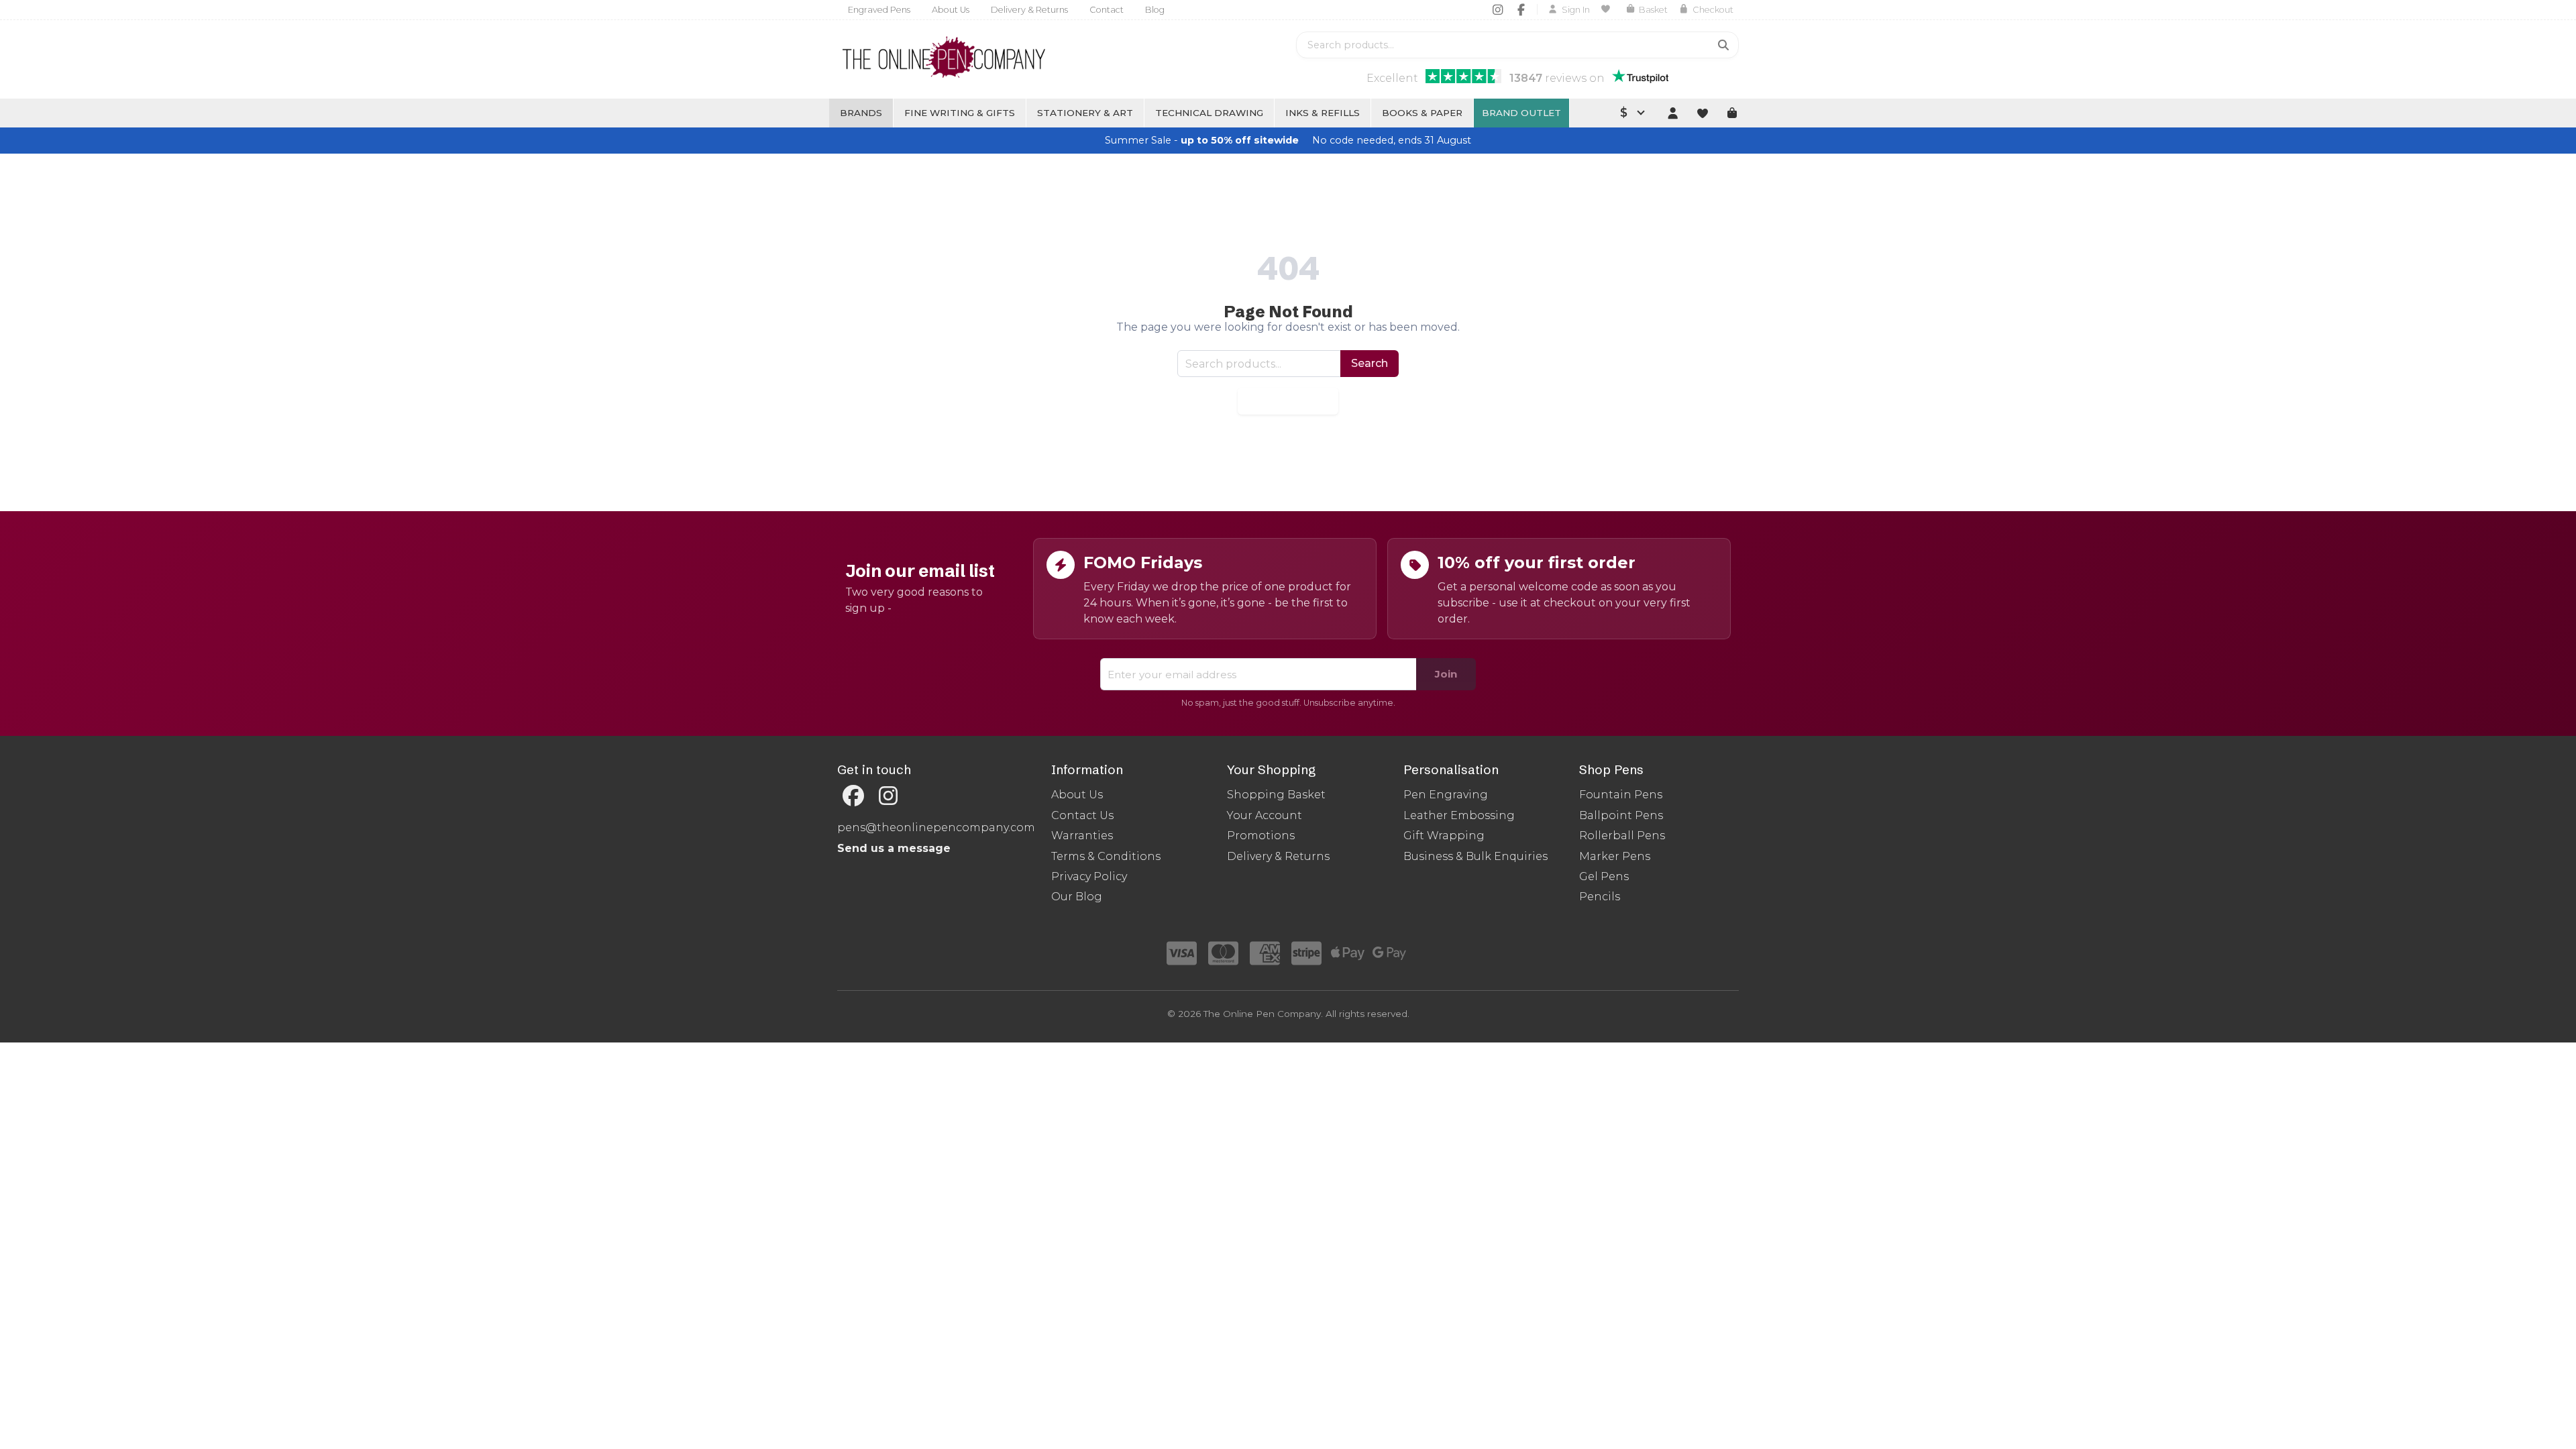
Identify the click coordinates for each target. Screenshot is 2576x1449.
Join (1446, 674)
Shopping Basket (1276, 795)
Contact (1107, 10)
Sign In (1576, 10)
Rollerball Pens (1622, 836)
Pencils (1600, 897)
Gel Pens (1604, 876)
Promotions (1261, 836)
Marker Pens (1615, 856)
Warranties (1082, 836)
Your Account (1265, 815)
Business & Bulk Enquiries (1475, 856)
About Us (951, 10)
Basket (1653, 10)
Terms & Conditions (1106, 856)
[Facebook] (1521, 9)
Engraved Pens (879, 10)
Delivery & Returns (1029, 10)
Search (1370, 363)
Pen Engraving (1446, 795)
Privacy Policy (1089, 876)
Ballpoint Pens (1621, 815)
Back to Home (1288, 401)
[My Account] (1672, 113)
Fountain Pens (1621, 795)
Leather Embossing (1459, 815)
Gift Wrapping (1444, 836)
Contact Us (1082, 815)
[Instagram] (1498, 9)
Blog (1155, 10)
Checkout (1713, 10)
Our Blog (1077, 897)
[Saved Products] (1608, 9)
